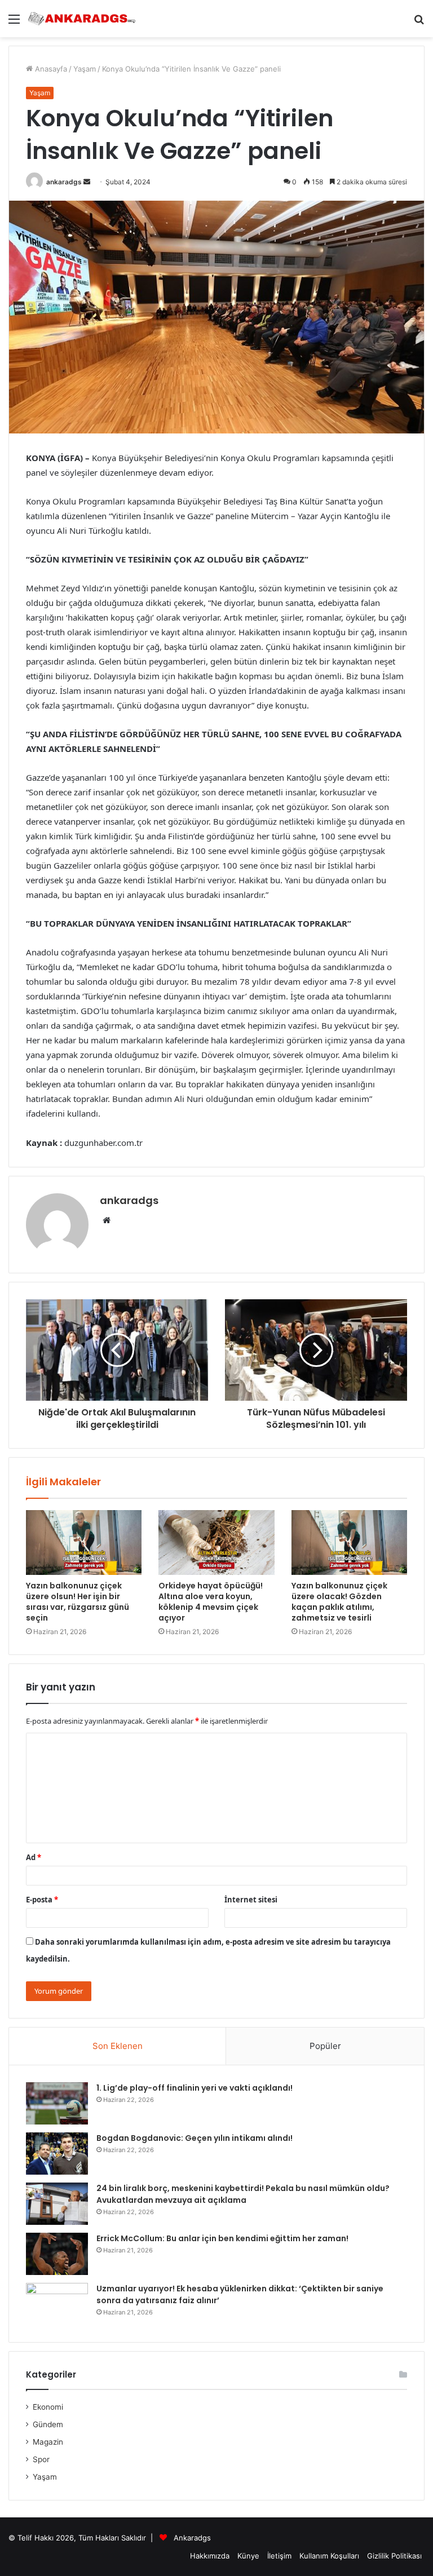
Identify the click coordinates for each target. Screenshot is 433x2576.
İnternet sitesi (251, 1900)
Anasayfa (50, 69)
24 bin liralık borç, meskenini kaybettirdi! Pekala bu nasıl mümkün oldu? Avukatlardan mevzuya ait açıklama (243, 2194)
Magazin (48, 2442)
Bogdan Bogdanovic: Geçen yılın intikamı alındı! (195, 2138)
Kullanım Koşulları (329, 2556)
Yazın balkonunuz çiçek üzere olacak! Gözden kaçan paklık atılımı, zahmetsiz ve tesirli (339, 1602)
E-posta (42, 1900)
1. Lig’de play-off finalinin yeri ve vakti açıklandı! (195, 2088)
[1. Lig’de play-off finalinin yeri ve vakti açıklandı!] (57, 2103)
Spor (41, 2459)
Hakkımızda (210, 2556)
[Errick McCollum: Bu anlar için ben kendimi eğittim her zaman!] (57, 2254)
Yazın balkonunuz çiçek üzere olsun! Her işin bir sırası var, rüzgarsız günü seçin (78, 1602)
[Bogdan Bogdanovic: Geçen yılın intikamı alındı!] (57, 2154)
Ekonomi (48, 2407)
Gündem (48, 2424)
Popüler (325, 2046)
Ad (34, 1857)
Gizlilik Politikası (394, 2556)
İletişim (279, 2556)
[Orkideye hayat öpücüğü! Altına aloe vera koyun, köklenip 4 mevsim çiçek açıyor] (216, 1543)
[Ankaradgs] (82, 19)
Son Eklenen (118, 2046)
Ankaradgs (192, 2538)
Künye (248, 2556)
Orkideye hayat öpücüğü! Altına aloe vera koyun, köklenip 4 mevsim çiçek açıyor (211, 1602)
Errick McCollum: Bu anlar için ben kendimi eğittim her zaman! (222, 2238)
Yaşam (85, 69)
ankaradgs (64, 182)
